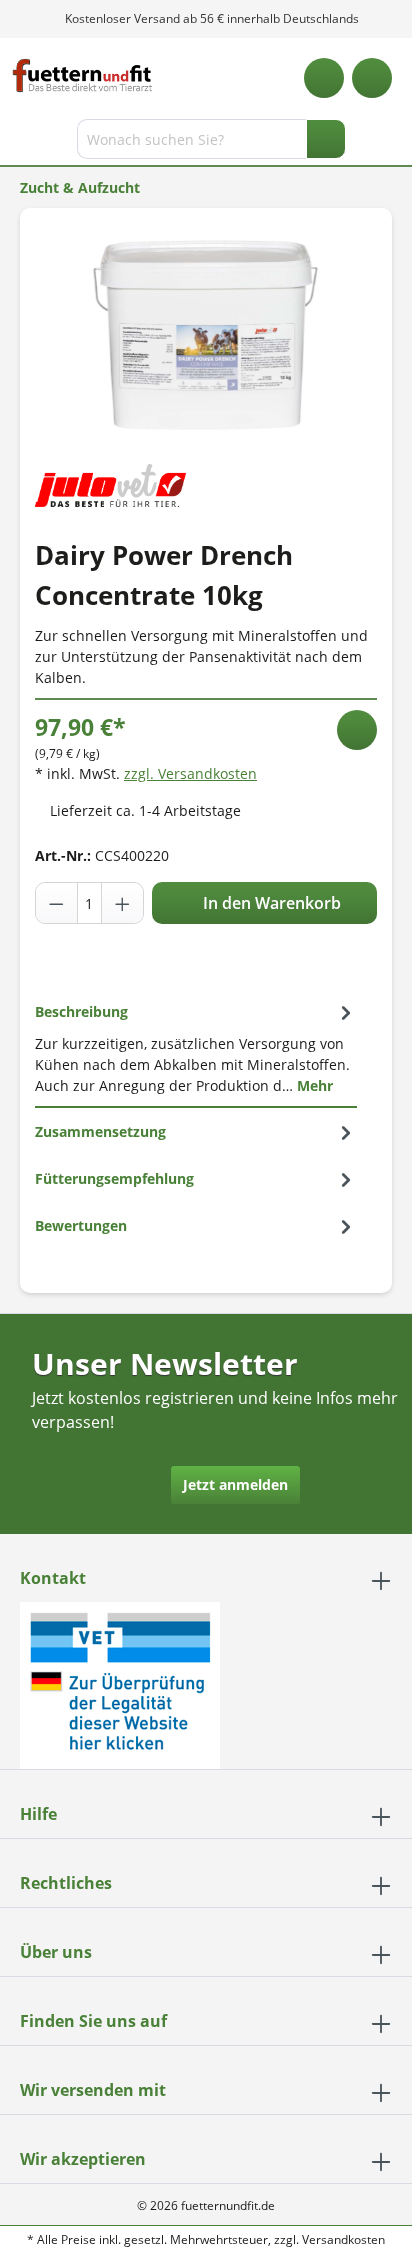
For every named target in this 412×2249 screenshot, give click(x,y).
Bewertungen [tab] (81, 1225)
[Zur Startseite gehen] (82, 75)
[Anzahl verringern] (57, 903)
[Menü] (17, 143)
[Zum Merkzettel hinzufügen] (357, 730)
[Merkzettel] (324, 78)
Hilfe (38, 1814)
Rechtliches (66, 1883)
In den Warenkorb (270, 903)
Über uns (56, 1952)
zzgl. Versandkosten (190, 773)
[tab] (196, 1048)
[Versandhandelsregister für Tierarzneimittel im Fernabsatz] (120, 1683)
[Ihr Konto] (372, 78)
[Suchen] (326, 139)
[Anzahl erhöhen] (122, 903)
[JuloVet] (110, 483)
